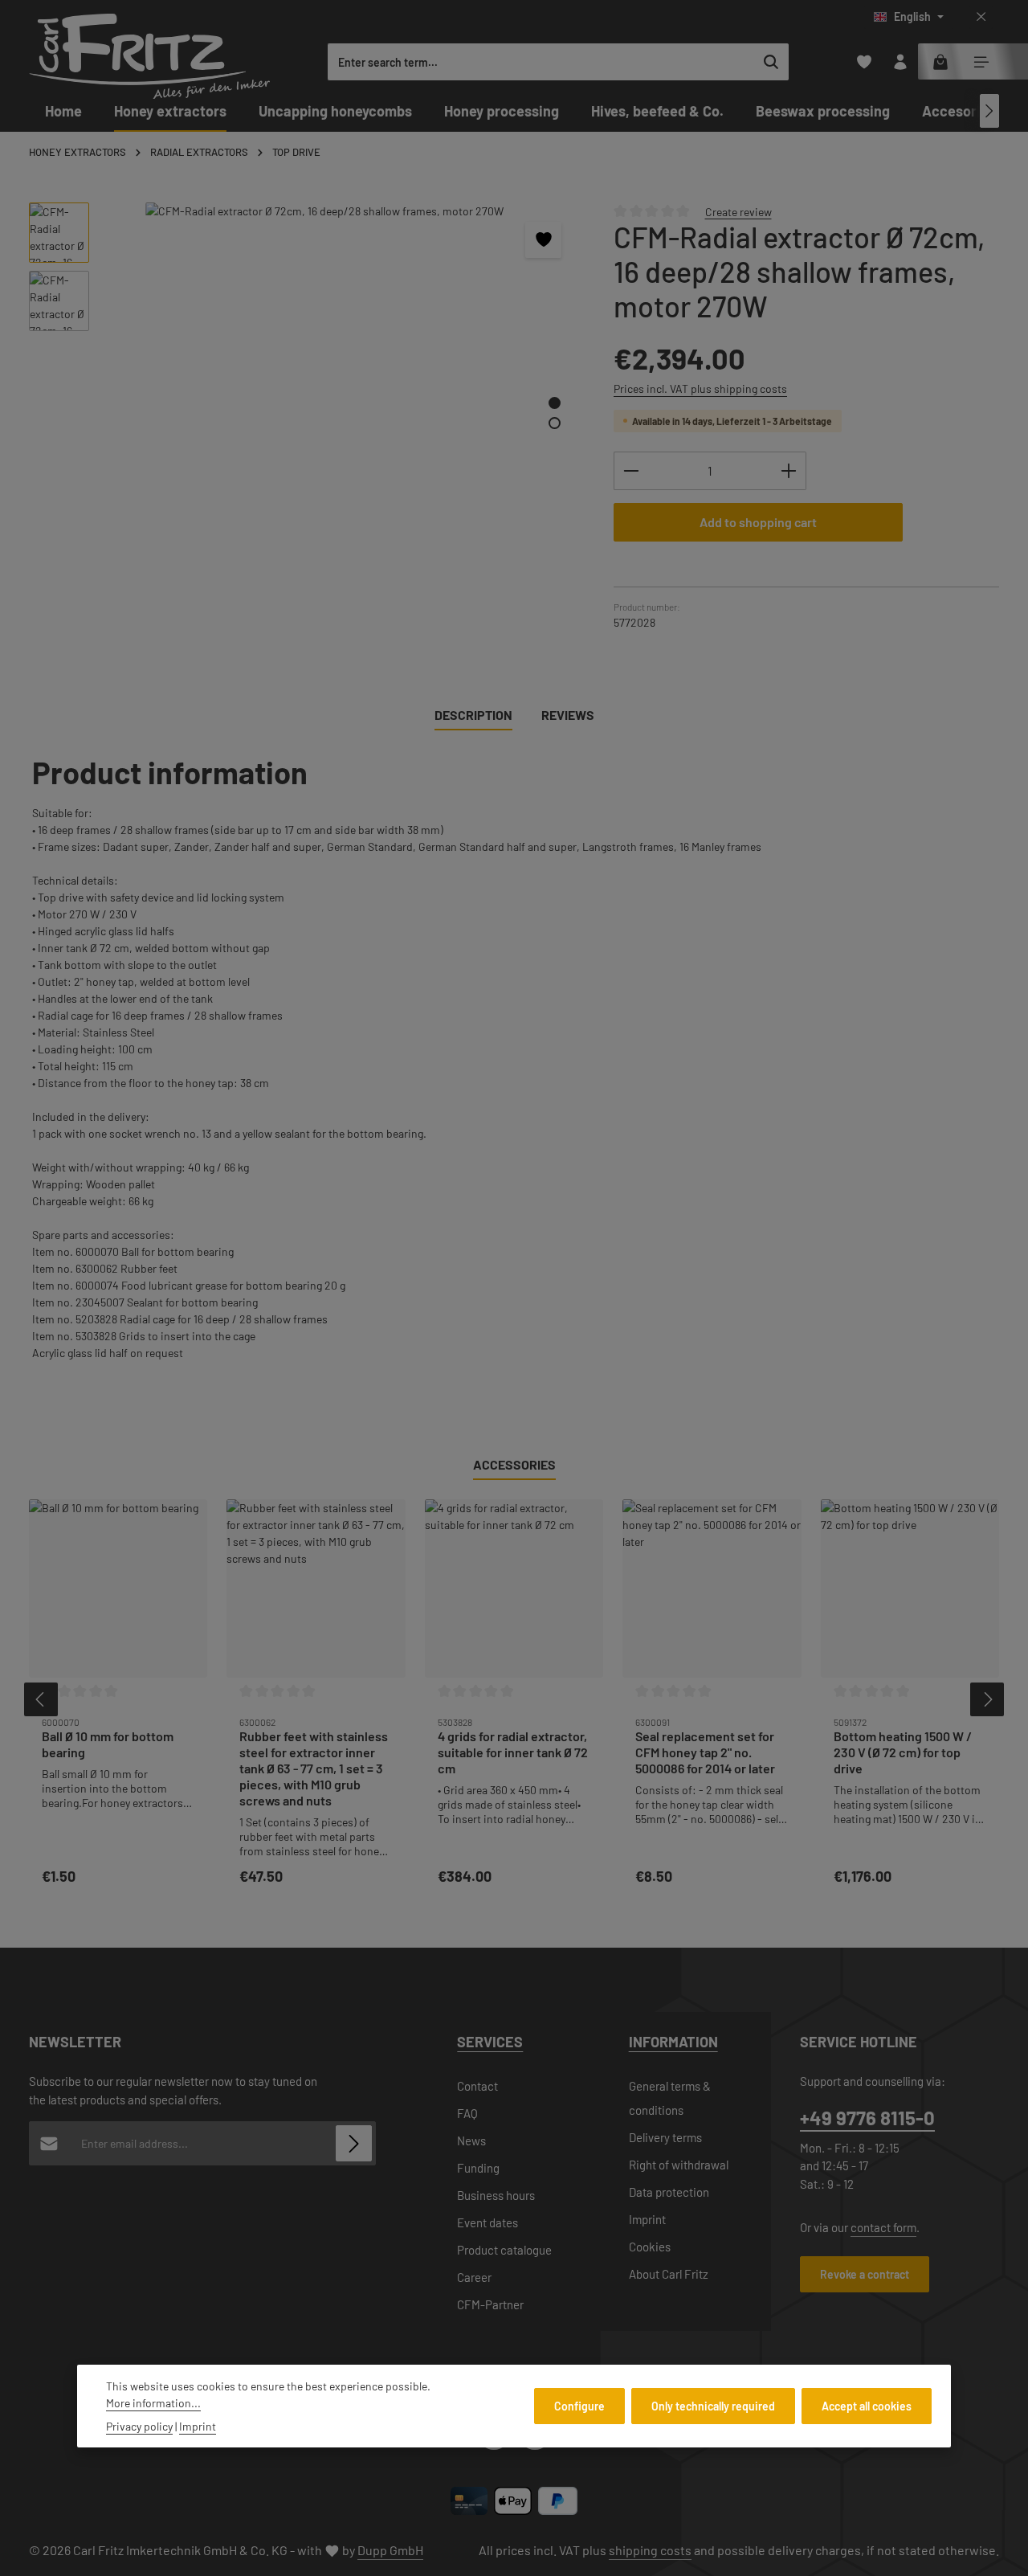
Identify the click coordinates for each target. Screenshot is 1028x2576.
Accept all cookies (867, 2406)
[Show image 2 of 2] (555, 423)
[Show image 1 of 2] (555, 403)
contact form (883, 2227)
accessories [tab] (514, 1464)
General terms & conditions (670, 2098)
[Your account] (900, 62)
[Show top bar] (981, 62)
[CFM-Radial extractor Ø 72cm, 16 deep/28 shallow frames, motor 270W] (343, 375)
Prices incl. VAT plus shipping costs (700, 388)
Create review (738, 211)
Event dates (487, 2222)
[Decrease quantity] (631, 471)
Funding (478, 2168)
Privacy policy (139, 2426)
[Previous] (41, 1699)
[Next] (989, 111)
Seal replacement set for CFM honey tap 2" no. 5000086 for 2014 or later (705, 1752)
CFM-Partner (490, 2304)
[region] (305, 400)
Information (673, 2042)
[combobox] (541, 62)
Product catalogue (504, 2250)
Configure (579, 2406)
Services (490, 2042)
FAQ (467, 2113)
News (471, 2141)
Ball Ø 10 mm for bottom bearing (108, 1744)
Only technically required (713, 2406)
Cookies (650, 2247)
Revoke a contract (865, 2274)
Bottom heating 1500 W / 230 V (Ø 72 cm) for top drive (903, 1752)
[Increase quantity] (789, 471)
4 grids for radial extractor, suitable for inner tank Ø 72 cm (513, 1752)
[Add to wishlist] (543, 240)
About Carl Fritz (669, 2274)
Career (474, 2277)
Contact (477, 2086)
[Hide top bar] (981, 17)
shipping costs (650, 2550)
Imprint (647, 2219)
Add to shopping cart (758, 522)
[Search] (771, 62)
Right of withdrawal (679, 2165)
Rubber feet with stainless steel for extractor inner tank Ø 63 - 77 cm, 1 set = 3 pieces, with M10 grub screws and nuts (314, 1768)
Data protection (669, 2192)
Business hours (496, 2195)
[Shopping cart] (940, 62)
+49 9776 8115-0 (867, 2118)
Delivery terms (665, 2137)
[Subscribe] (354, 2143)
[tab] (473, 716)
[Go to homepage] (149, 56)
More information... (153, 2403)
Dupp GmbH (390, 2550)
